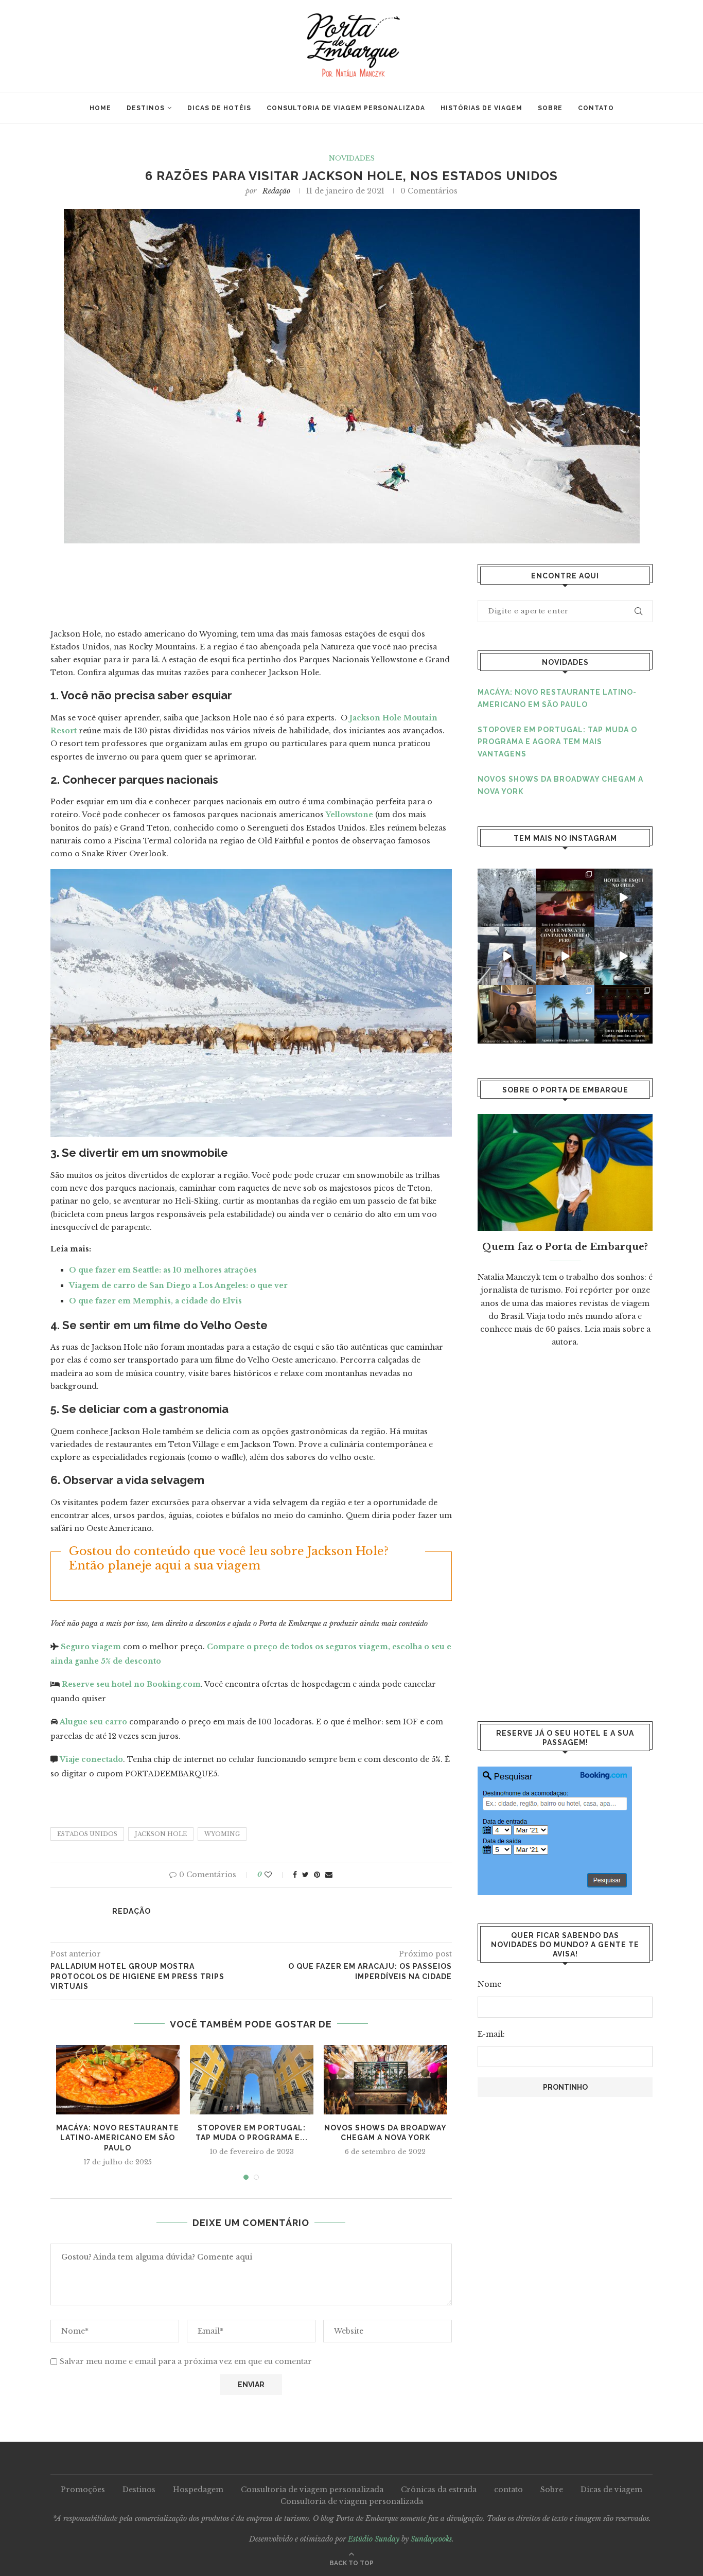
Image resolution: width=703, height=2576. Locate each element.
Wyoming (222, 1834)
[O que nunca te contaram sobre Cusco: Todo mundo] (565, 956)
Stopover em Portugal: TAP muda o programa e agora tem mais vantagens (557, 742)
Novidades (352, 158)
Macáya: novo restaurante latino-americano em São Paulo (118, 2138)
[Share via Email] (329, 1875)
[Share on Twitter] (305, 1875)
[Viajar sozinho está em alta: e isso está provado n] (565, 1014)
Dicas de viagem (611, 2490)
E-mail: (491, 2034)
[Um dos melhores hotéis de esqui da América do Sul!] (623, 956)
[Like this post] (275, 1875)
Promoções (83, 2490)
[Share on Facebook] (295, 1875)
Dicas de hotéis (219, 108)
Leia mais (603, 1329)
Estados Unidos (87, 1834)
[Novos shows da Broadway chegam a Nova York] (385, 2080)
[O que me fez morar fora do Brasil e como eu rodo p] (507, 898)
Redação (276, 191)
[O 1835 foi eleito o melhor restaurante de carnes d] (565, 898)
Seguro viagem (91, 1647)
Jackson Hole (161, 1834)
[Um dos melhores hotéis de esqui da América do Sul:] (623, 898)
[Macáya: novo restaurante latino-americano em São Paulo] (118, 2080)
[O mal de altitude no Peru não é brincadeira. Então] (507, 956)
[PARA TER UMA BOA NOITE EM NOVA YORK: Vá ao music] (623, 1014)
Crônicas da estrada (439, 2490)
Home (100, 108)
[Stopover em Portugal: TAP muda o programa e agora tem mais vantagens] (252, 2080)
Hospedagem (198, 2490)
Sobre (550, 108)
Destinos (146, 108)
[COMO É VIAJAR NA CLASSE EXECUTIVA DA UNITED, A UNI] (507, 1014)
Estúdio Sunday (374, 2539)
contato (596, 108)
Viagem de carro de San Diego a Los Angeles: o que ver (178, 1285)
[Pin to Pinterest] (317, 1875)
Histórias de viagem (481, 108)
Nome (489, 1984)
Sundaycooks (431, 2539)
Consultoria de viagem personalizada (346, 108)
